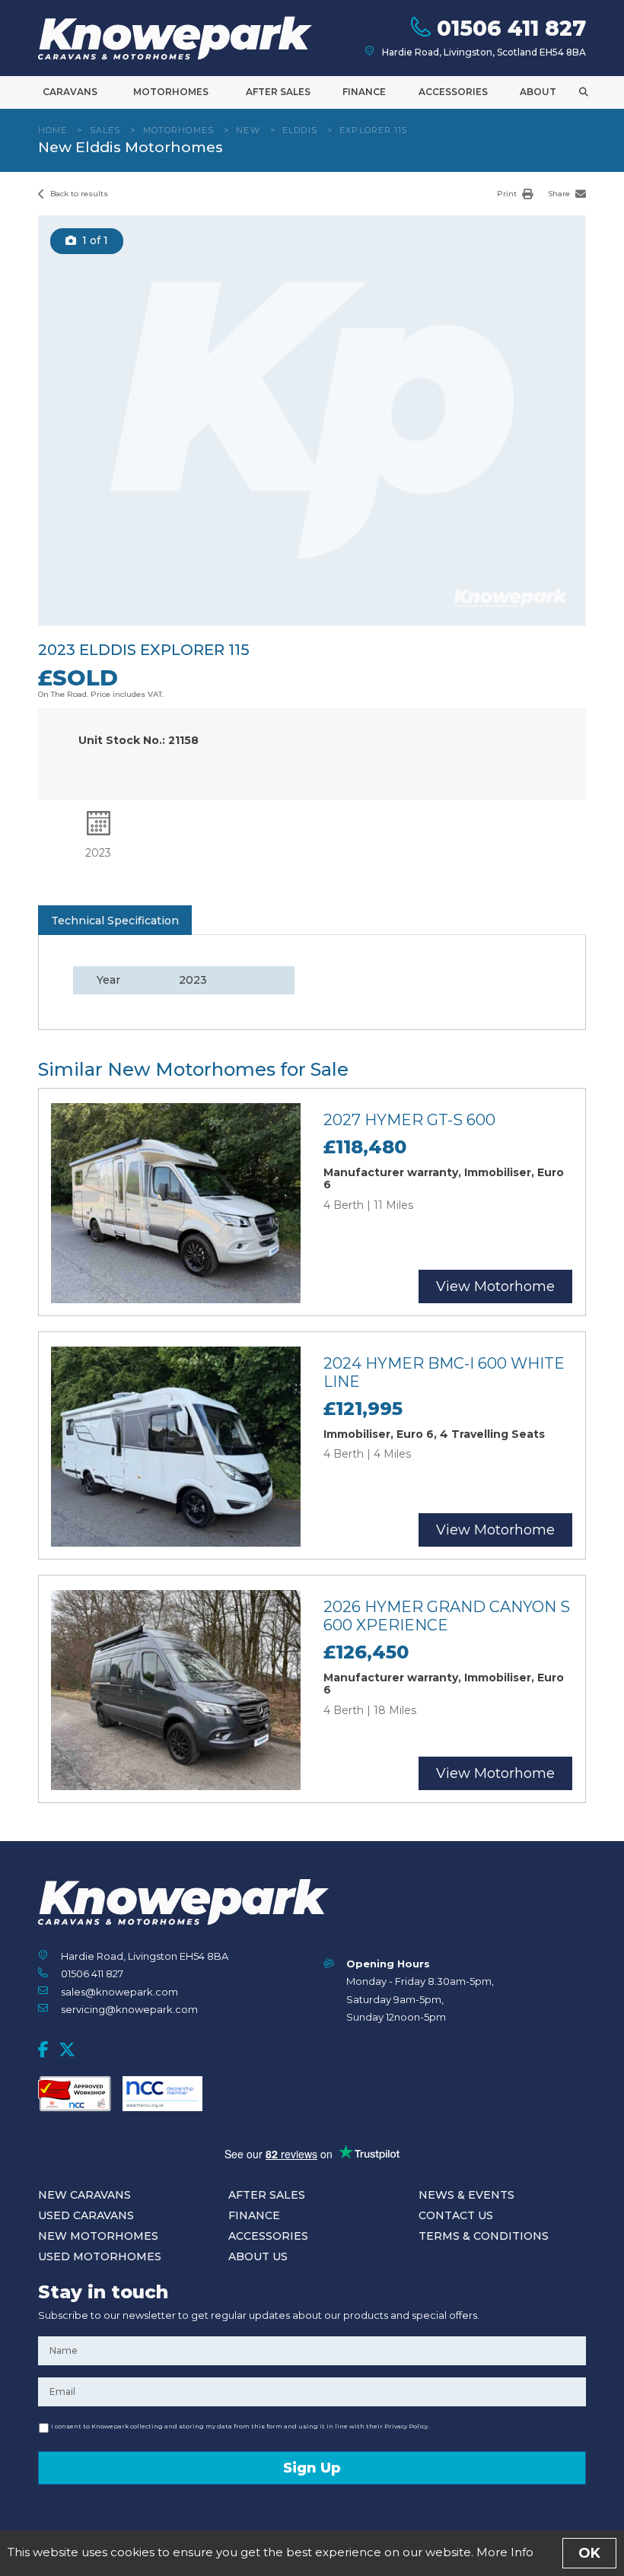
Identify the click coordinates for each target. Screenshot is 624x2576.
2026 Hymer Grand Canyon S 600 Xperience (447, 1616)
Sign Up (312, 2468)
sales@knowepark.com (119, 1992)
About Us (258, 2256)
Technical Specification (115, 921)
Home (53, 130)
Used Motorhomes (100, 2256)
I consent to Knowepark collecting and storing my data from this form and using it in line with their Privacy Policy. (240, 2426)
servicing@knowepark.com (129, 2009)
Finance (364, 92)
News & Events (466, 2195)
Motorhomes (171, 92)
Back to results (78, 194)
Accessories (453, 92)
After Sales (278, 92)
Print (508, 194)
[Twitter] (67, 2050)
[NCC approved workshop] (75, 2094)
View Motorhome (495, 1286)
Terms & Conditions (484, 2236)
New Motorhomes (98, 2236)
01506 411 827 (92, 1973)
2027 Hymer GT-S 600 (409, 1120)
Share (560, 194)
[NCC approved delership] (162, 2094)
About (538, 92)
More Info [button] (505, 2552)
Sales (105, 130)
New (248, 130)
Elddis (300, 130)
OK (589, 2553)
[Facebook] (43, 2050)
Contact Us (456, 2215)
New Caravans (84, 2195)
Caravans (70, 92)
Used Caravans (86, 2215)
